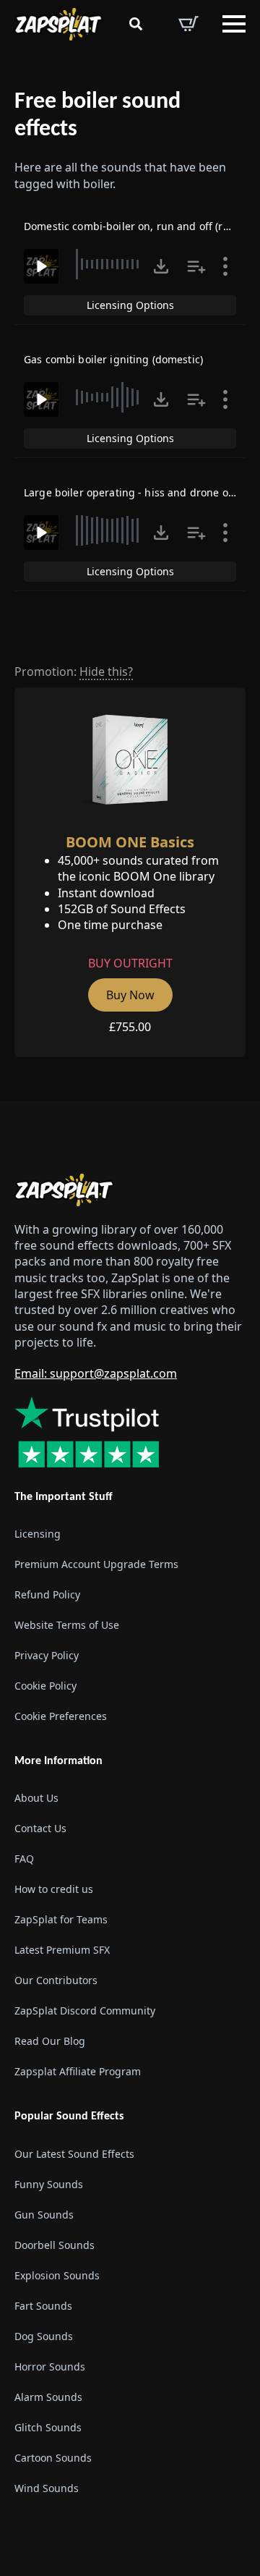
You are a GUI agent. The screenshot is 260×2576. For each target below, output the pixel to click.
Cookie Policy (45, 1686)
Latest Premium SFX (62, 1950)
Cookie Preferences (61, 1716)
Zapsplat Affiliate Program (78, 2071)
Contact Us (40, 1828)
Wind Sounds (47, 2488)
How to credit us (54, 1889)
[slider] (111, 264)
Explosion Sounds (57, 2275)
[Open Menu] (234, 24)
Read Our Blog (50, 2041)
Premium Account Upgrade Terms (96, 1564)
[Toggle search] (136, 24)
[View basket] (188, 24)
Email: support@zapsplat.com (96, 1373)
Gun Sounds (44, 2215)
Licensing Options (130, 305)
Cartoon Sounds (53, 2458)
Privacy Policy (47, 1655)
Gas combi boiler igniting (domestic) (113, 359)
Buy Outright (130, 963)
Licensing (38, 1534)
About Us (36, 1798)
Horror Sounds (50, 2367)
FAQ (24, 1859)
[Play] (41, 266)
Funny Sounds (49, 2184)
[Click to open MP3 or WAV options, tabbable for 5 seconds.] (161, 266)
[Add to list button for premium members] (196, 266)
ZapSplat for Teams (61, 1919)
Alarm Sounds (48, 2397)
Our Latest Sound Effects (74, 2154)
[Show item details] (225, 266)
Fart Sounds (43, 2306)
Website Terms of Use (67, 1625)
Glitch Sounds (48, 2427)
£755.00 (130, 1027)
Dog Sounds (44, 2336)
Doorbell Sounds (55, 2245)
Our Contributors (56, 1980)
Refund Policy (47, 1594)
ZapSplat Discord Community (85, 2011)
